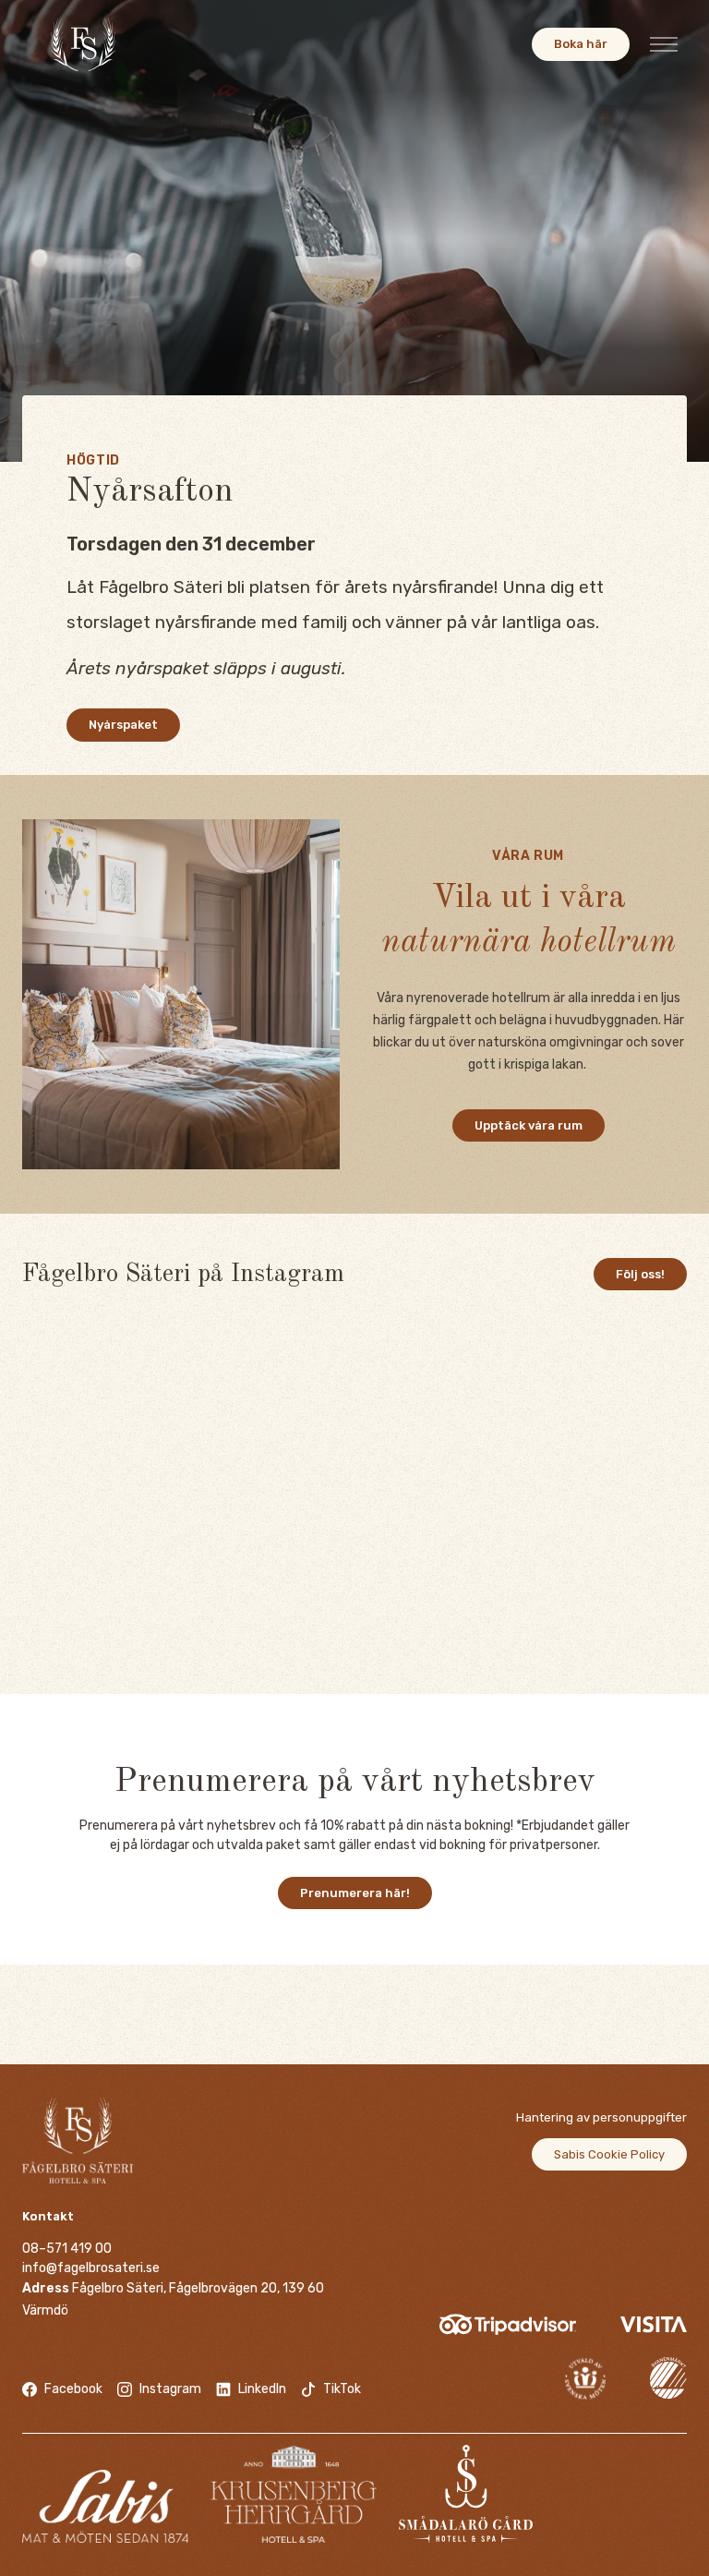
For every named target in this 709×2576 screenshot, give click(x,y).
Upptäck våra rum (529, 1125)
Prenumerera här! (355, 1893)
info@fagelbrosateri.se (91, 2268)
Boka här (581, 44)
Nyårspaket (123, 725)
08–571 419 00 (67, 2249)
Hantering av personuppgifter (601, 2117)
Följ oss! (640, 1274)
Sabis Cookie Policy (609, 2154)
